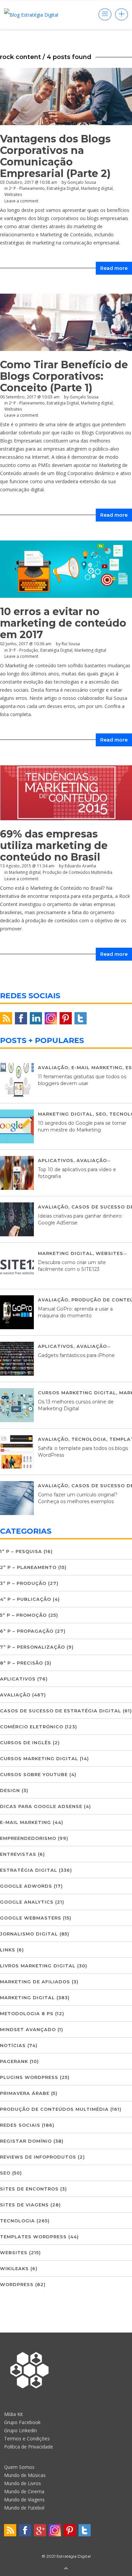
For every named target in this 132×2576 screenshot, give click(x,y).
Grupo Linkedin (20, 2430)
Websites (13, 194)
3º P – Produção (23, 1583)
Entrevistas (18, 1854)
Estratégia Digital (63, 188)
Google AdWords (26, 1886)
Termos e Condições (27, 2439)
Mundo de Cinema (24, 2491)
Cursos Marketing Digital (77, 1393)
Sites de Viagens (24, 2205)
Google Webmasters (31, 1918)
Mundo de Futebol (24, 2508)
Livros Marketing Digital (38, 1966)
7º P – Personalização (32, 1647)
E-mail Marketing (97, 1067)
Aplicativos (56, 1160)
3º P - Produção (24, 650)
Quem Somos (19, 2467)
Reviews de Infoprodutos (38, 2157)
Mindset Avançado (28, 2029)
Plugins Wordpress (29, 2077)
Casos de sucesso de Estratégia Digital (61, 1711)
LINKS (8, 1950)
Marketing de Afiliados (35, 1982)
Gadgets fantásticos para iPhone (76, 1355)
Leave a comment (21, 201)
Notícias (13, 2045)
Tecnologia (89, 1439)
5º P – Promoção (23, 1615)
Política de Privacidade (29, 2447)
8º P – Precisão (21, 1663)
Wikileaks (14, 2268)
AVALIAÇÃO (53, 1067)
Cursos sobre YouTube (34, 1774)
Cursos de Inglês (26, 1743)
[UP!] (66, 2569)
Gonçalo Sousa (82, 182)
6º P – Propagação (27, 1631)
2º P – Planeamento (28, 1567)
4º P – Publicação (26, 1599)
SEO (101, 1114)
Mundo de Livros (23, 2483)
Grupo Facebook (22, 2422)
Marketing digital (97, 188)
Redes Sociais (20, 2125)
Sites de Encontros (29, 2189)
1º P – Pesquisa (21, 1551)
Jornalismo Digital (29, 1934)
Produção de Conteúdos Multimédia (54, 2109)
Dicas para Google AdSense (41, 1806)
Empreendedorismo (28, 1838)
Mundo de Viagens (24, 2500)
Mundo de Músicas (25, 2475)
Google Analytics (27, 1902)
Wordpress (17, 2284)
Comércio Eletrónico (32, 1727)
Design (10, 1790)
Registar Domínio (26, 2141)
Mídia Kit (14, 2414)
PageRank (14, 2061)
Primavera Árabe (25, 2093)
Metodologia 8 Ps (27, 2013)
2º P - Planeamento (27, 188)
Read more (114, 268)
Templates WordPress (33, 2237)
